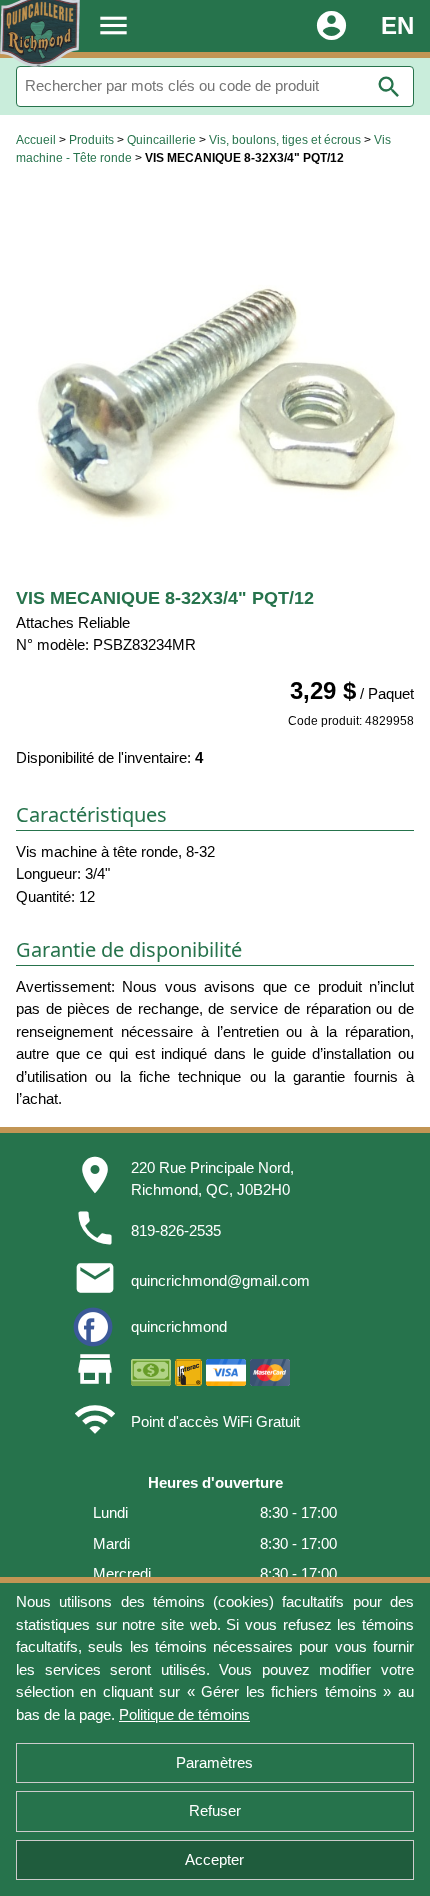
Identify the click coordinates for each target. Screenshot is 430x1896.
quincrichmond (179, 1326)
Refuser (215, 1810)
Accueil (36, 140)
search (389, 87)
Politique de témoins (184, 1714)
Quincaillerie (161, 140)
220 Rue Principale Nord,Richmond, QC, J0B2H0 (212, 1179)
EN (397, 25)
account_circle (331, 25)
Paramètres (214, 1762)
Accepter (214, 1859)
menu (113, 25)
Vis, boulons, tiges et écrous (285, 140)
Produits (91, 140)
